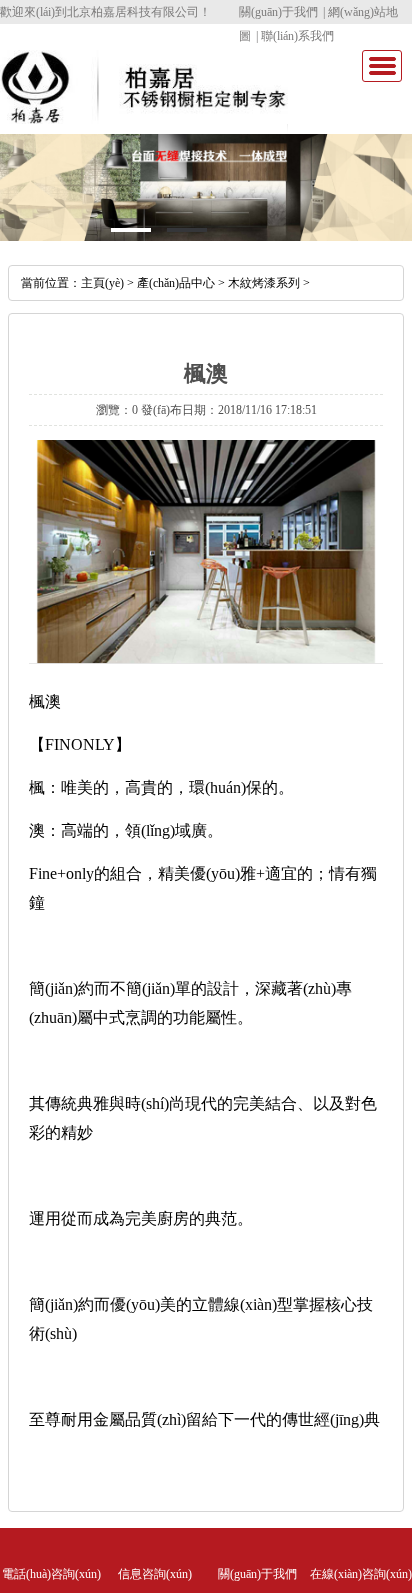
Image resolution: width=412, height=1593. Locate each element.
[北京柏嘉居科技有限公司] (144, 116)
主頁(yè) (102, 283)
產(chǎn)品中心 (176, 283)
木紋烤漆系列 (264, 283)
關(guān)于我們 (278, 12)
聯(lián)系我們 (297, 36)
